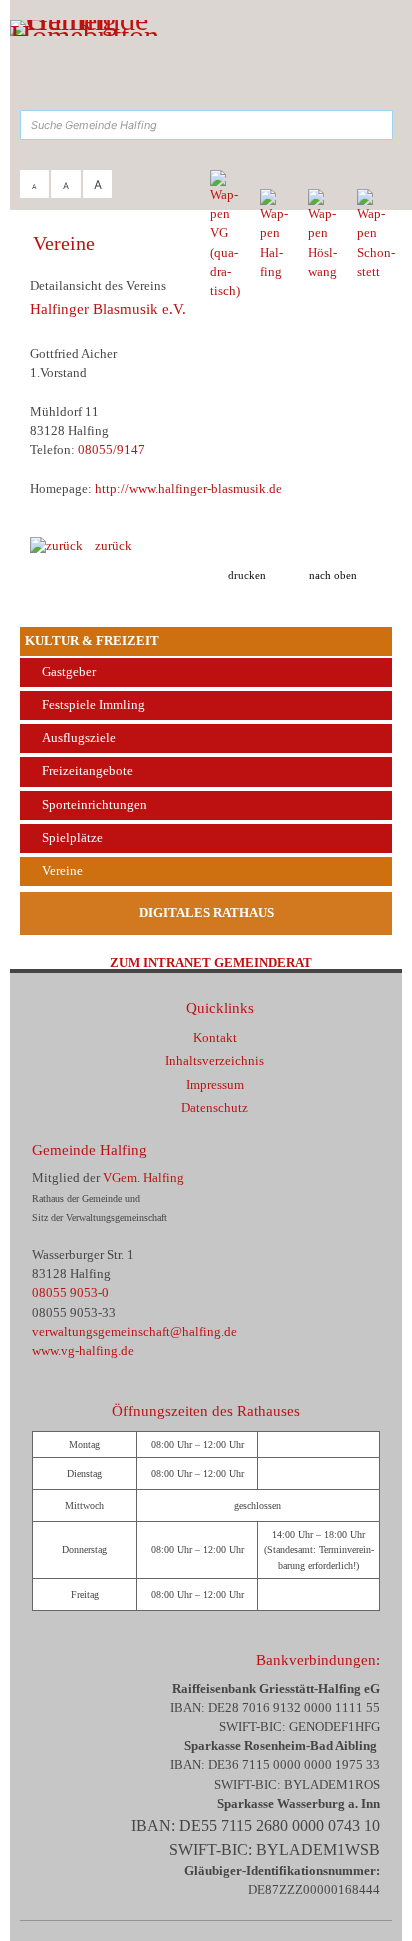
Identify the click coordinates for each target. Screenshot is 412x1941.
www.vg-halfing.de (83, 1351)
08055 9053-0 (70, 1293)
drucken (247, 575)
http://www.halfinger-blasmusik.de (188, 489)
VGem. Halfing (143, 1178)
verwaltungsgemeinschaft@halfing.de (134, 1332)
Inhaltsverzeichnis (214, 1061)
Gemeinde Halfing (89, 1149)
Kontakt (215, 1038)
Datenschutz (214, 1108)
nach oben (333, 575)
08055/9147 (111, 450)
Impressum (215, 1085)
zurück (107, 546)
